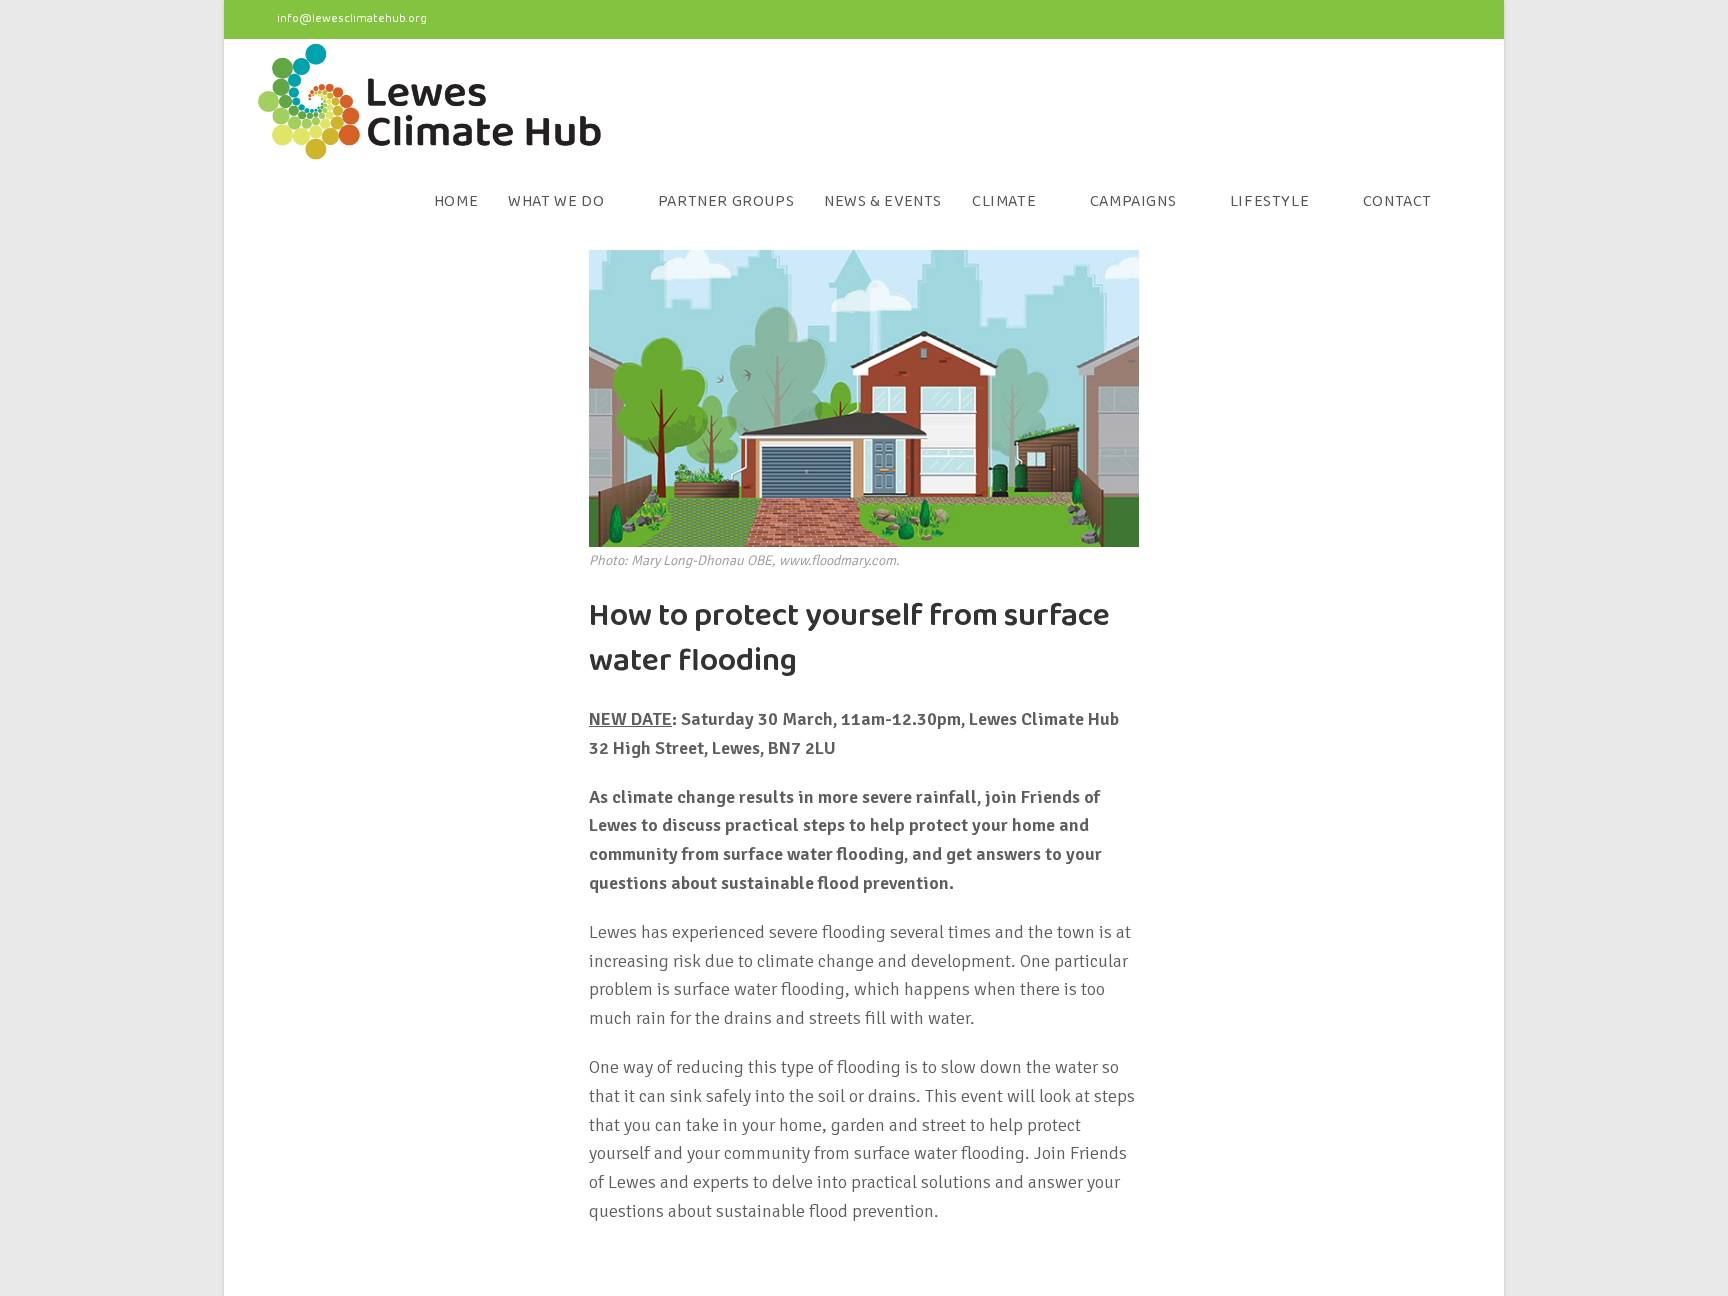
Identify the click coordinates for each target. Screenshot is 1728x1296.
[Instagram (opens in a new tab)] (1429, 21)
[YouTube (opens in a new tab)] (1461, 21)
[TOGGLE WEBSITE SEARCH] (1468, 202)
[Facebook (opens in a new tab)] (1390, 21)
